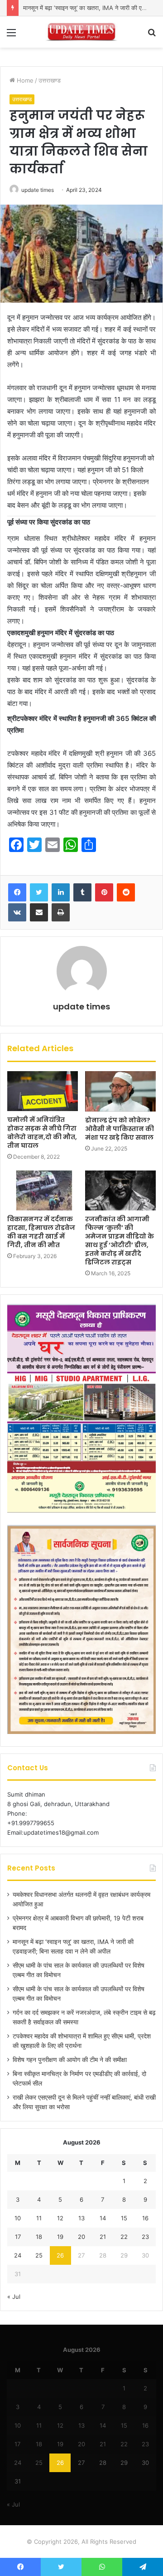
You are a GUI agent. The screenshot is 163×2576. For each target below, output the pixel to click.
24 (18, 2255)
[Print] (61, 912)
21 (103, 2237)
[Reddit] (126, 892)
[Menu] (11, 36)
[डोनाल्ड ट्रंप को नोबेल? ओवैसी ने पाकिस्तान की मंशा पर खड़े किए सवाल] (120, 1091)
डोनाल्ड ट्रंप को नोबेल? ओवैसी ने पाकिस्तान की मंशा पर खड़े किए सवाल (120, 1129)
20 (81, 2237)
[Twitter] (39, 892)
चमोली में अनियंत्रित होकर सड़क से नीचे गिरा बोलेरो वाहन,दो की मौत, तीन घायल (42, 1133)
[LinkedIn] (61, 892)
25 (39, 2255)
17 (18, 2237)
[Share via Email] (39, 912)
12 (60, 2218)
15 (124, 2218)
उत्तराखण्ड (50, 80)
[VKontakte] (17, 912)
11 (39, 2218)
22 (124, 2237)
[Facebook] (17, 892)
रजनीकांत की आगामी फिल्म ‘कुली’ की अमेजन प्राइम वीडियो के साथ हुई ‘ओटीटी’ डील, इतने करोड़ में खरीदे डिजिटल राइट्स (120, 1241)
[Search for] (152, 36)
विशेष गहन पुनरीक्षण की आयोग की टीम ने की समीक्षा (70, 2060)
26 (60, 2255)
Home (24, 80)
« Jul (14, 2297)
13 (81, 2218)
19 (60, 2237)
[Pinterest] (104, 892)
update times (38, 190)
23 (145, 2237)
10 (18, 2218)
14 (103, 2218)
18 (39, 2237)
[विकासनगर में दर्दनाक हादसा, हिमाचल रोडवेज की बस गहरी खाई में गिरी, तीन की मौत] (43, 1190)
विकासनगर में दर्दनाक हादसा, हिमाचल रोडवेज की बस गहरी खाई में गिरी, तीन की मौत (41, 1232)
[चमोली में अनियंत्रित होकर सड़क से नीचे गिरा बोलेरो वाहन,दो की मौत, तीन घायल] (43, 1091)
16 (145, 2218)
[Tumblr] (82, 892)
